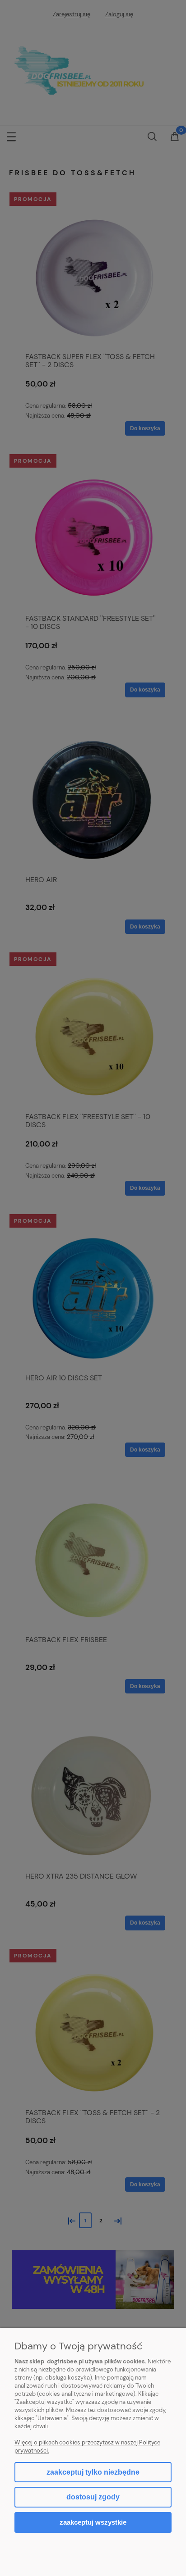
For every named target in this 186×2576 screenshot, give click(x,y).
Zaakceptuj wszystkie (93, 2522)
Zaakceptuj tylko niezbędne (93, 2472)
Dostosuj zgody (93, 2497)
